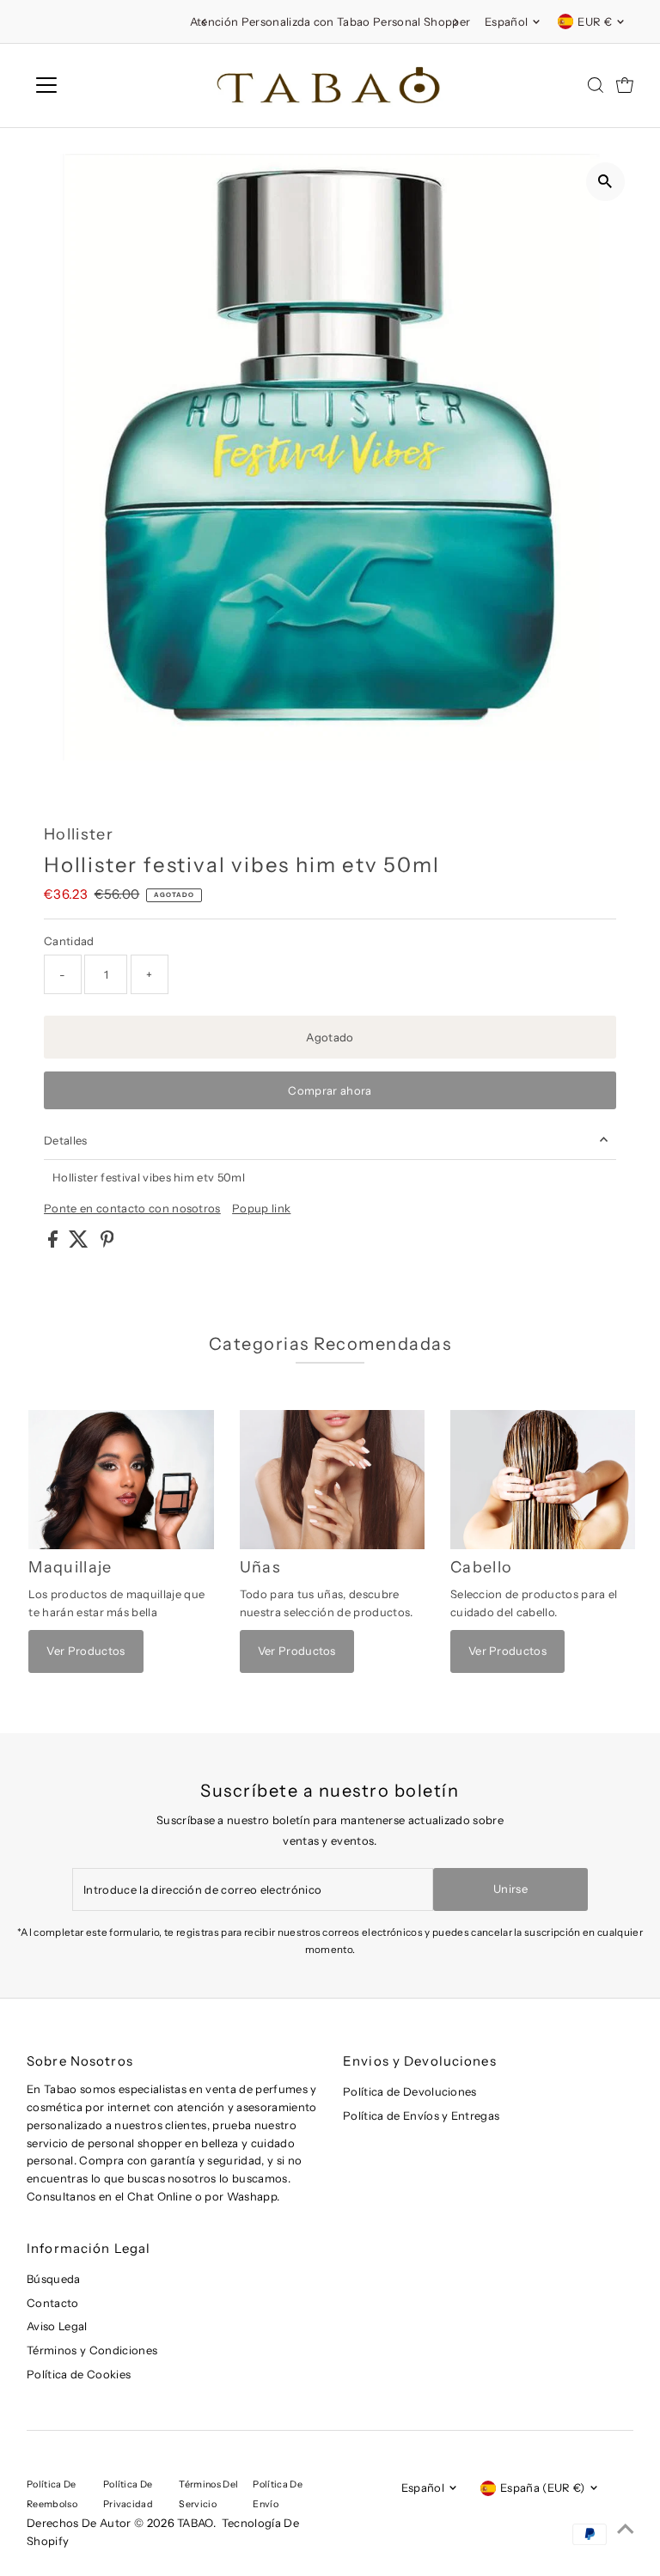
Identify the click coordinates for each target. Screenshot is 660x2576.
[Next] (456, 22)
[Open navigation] (97, 85)
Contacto (53, 2303)
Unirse (510, 1889)
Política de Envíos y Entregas (421, 2115)
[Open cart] (625, 85)
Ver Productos (86, 1651)
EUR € (595, 21)
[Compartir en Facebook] (54, 1243)
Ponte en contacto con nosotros (132, 1209)
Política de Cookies (79, 2374)
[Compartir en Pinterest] (107, 1243)
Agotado (330, 1037)
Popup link (261, 1209)
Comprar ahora (330, 1090)
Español (506, 21)
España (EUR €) (543, 2487)
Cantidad (69, 941)
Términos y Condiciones (92, 2350)
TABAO (195, 2523)
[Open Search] (596, 85)
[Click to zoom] (605, 182)
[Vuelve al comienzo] (626, 2529)
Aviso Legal (57, 2326)
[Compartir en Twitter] (80, 1243)
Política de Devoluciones (410, 2091)
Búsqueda (54, 2279)
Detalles (66, 1140)
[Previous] (204, 22)
